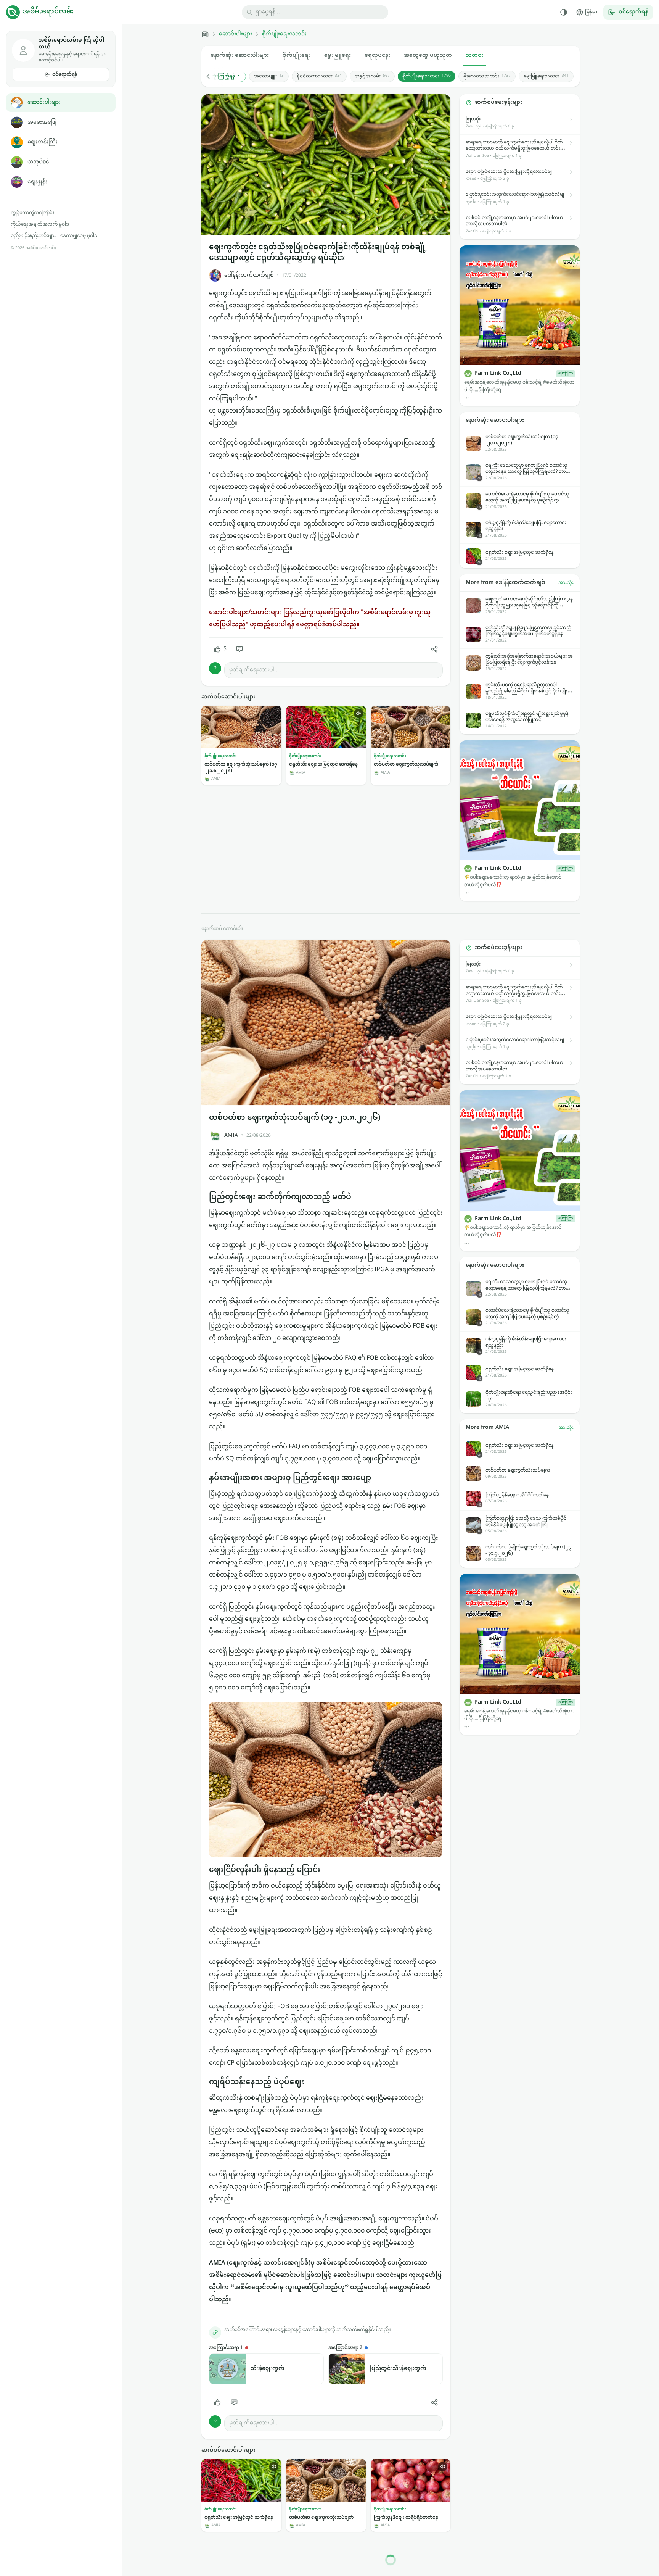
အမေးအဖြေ (42, 122)
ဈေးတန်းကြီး (43, 142)
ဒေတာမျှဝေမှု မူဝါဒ (79, 236)
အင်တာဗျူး (269, 76)
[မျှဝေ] (434, 649)
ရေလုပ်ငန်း (377, 56)
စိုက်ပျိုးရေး (297, 56)
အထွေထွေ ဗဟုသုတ (428, 56)
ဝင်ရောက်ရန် (65, 74)
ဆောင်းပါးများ (44, 102)
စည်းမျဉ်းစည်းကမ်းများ (33, 236)
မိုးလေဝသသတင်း (487, 76)
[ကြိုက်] (217, 2402)
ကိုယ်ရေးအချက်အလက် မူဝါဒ (40, 224)
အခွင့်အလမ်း (372, 76)
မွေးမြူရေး (338, 56)
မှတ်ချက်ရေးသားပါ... (254, 670)
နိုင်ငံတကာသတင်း (319, 76)
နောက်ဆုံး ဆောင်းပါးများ (240, 56)
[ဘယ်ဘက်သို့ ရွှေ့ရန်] (212, 76)
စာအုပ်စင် (38, 162)
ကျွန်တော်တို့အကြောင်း (32, 213)
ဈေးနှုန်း (37, 182)
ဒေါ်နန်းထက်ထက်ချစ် (249, 275)
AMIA (231, 1136)
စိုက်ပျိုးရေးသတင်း (284, 34)
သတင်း (474, 56)
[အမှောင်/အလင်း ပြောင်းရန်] (564, 12)
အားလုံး (566, 583)
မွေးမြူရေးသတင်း (546, 76)
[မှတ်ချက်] (239, 649)
